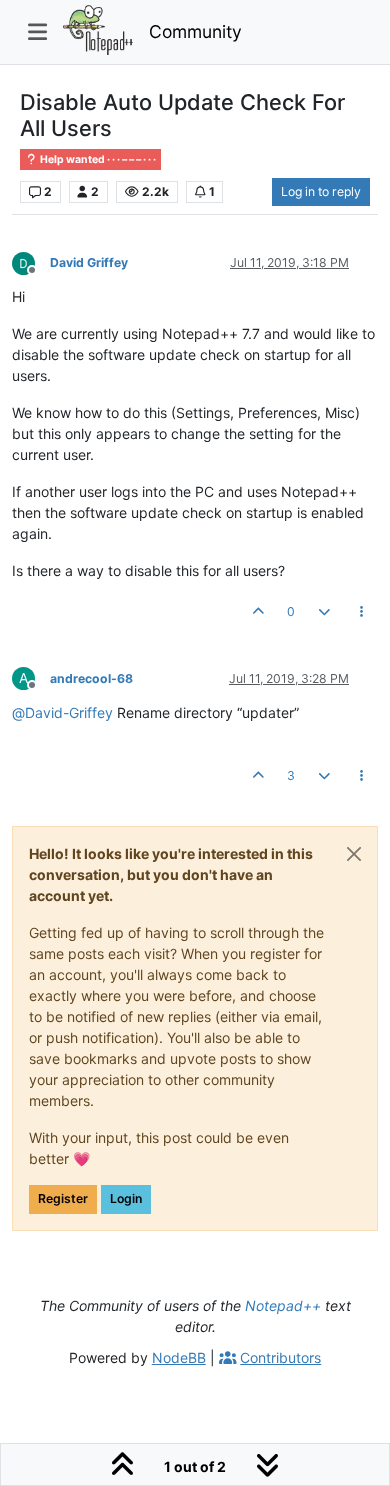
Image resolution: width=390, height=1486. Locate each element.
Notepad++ (283, 1305)
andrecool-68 (91, 678)
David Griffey (89, 262)
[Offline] (31, 261)
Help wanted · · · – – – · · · (97, 159)
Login (126, 1198)
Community (195, 31)
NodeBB (179, 1357)
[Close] (354, 854)
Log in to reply (321, 191)
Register (63, 1198)
